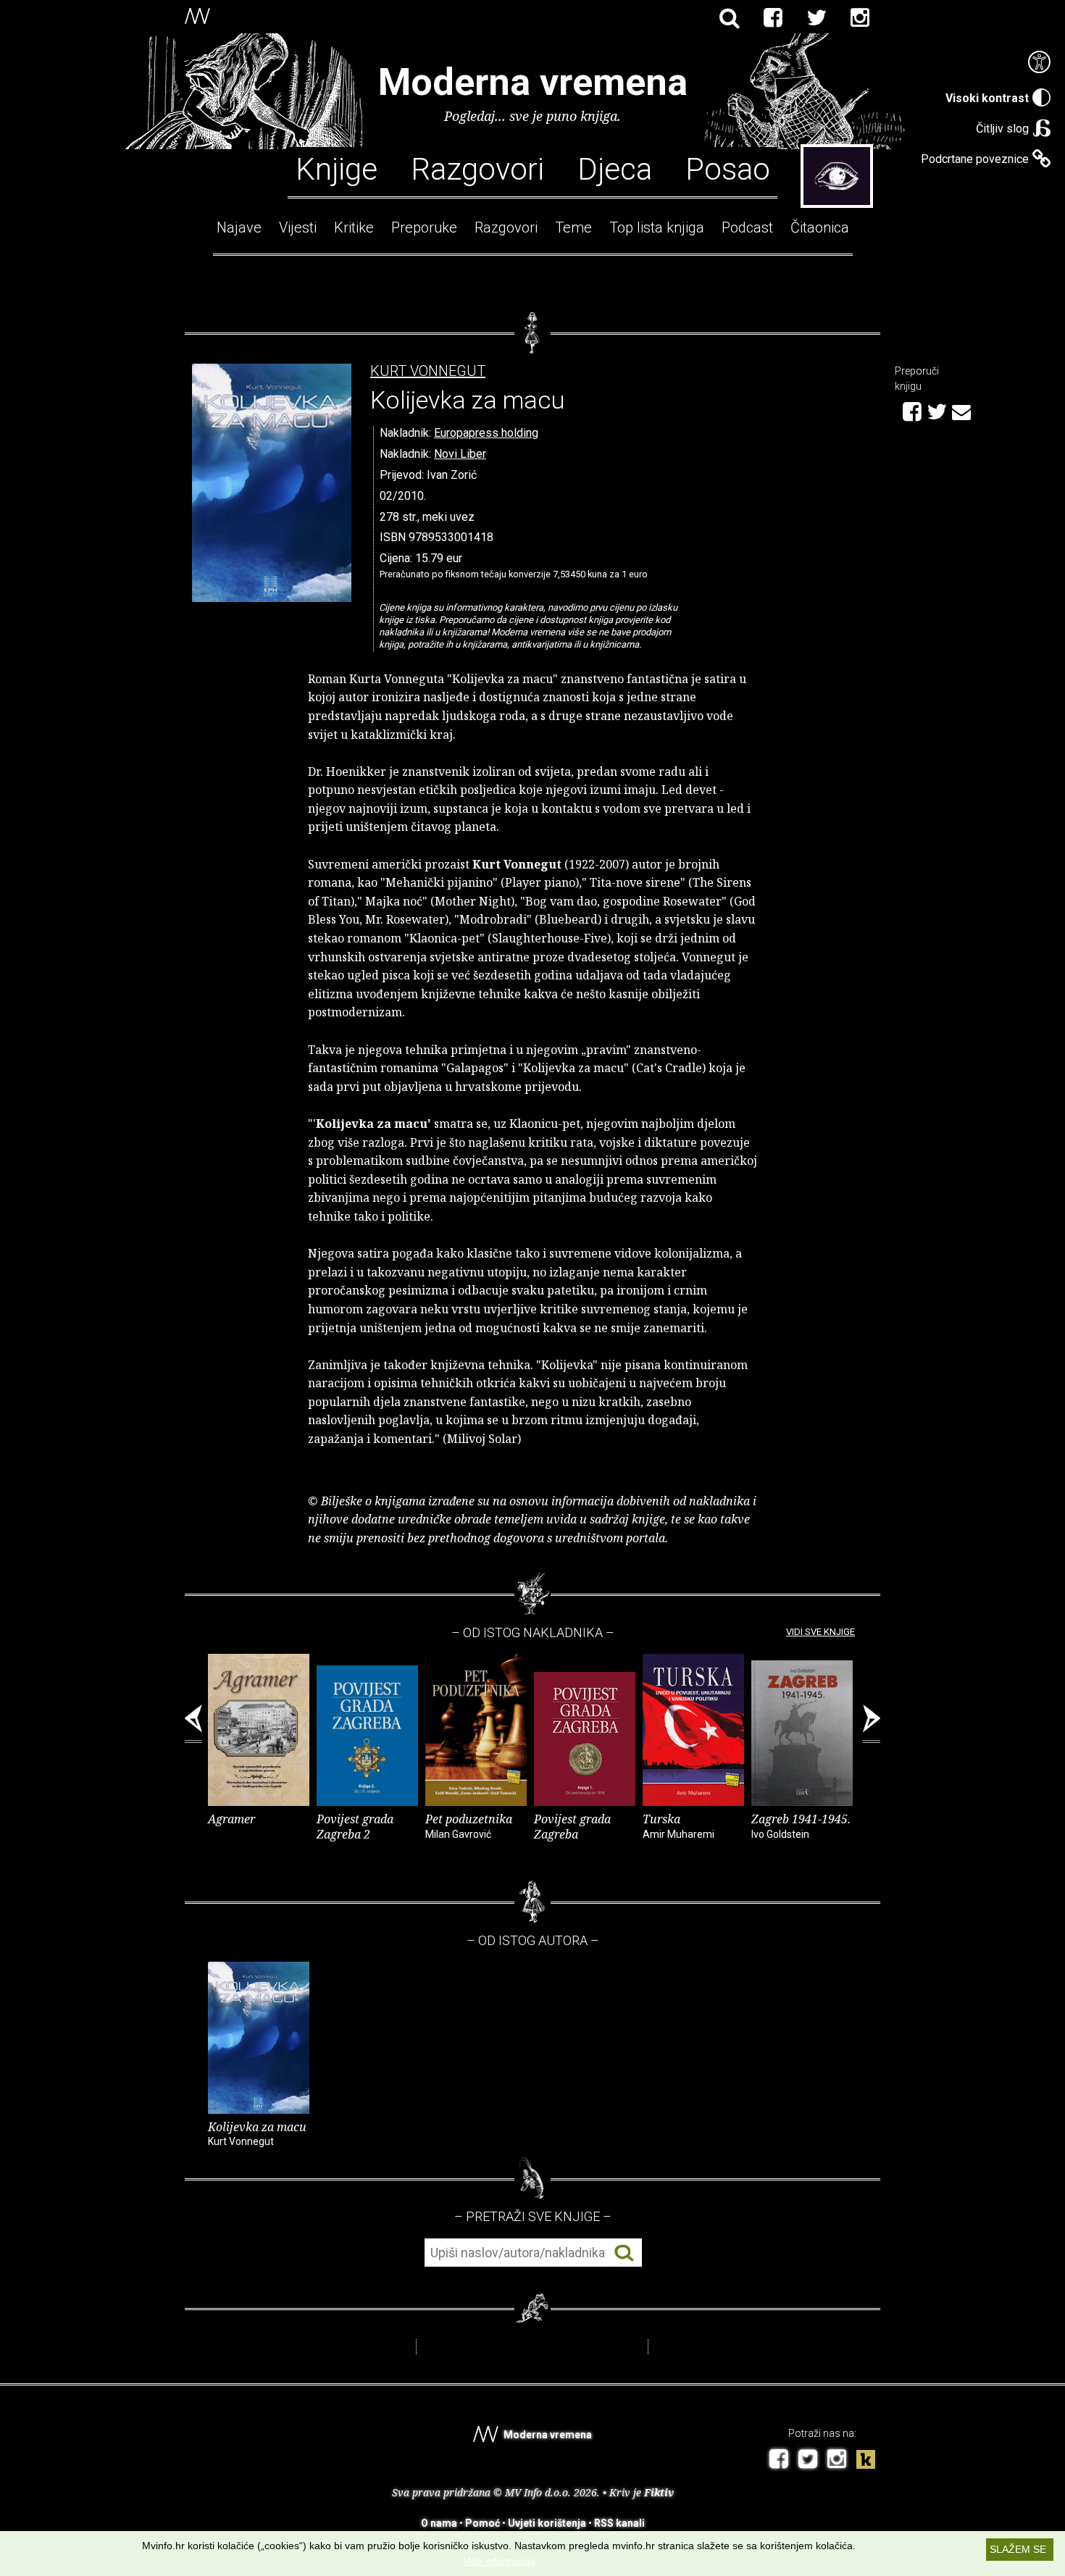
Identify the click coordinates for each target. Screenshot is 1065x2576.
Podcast (747, 227)
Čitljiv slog (1002, 129)
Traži (624, 2253)
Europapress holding (486, 433)
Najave (239, 227)
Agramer (231, 1819)
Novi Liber (460, 454)
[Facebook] (773, 18)
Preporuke (424, 227)
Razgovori (477, 168)
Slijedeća (872, 1724)
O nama (439, 2523)
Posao (728, 168)
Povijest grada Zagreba (572, 1827)
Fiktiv (659, 2492)
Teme (573, 227)
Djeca (615, 168)
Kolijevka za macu (257, 2133)
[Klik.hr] (866, 2461)
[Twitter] (816, 18)
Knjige (337, 168)
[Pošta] (961, 410)
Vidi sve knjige (820, 1632)
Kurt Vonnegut (428, 371)
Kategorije (837, 176)
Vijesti (298, 227)
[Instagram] (860, 18)
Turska (678, 1826)
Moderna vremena (533, 82)
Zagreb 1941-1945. (801, 1826)
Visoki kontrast (987, 98)
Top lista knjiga (657, 227)
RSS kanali (619, 2523)
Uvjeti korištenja (547, 2523)
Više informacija (499, 2561)
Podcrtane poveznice (975, 159)
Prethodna (193, 1724)
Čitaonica (820, 227)
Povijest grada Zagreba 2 (355, 1827)
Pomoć (483, 2523)
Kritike (354, 227)
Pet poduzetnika (469, 1826)
